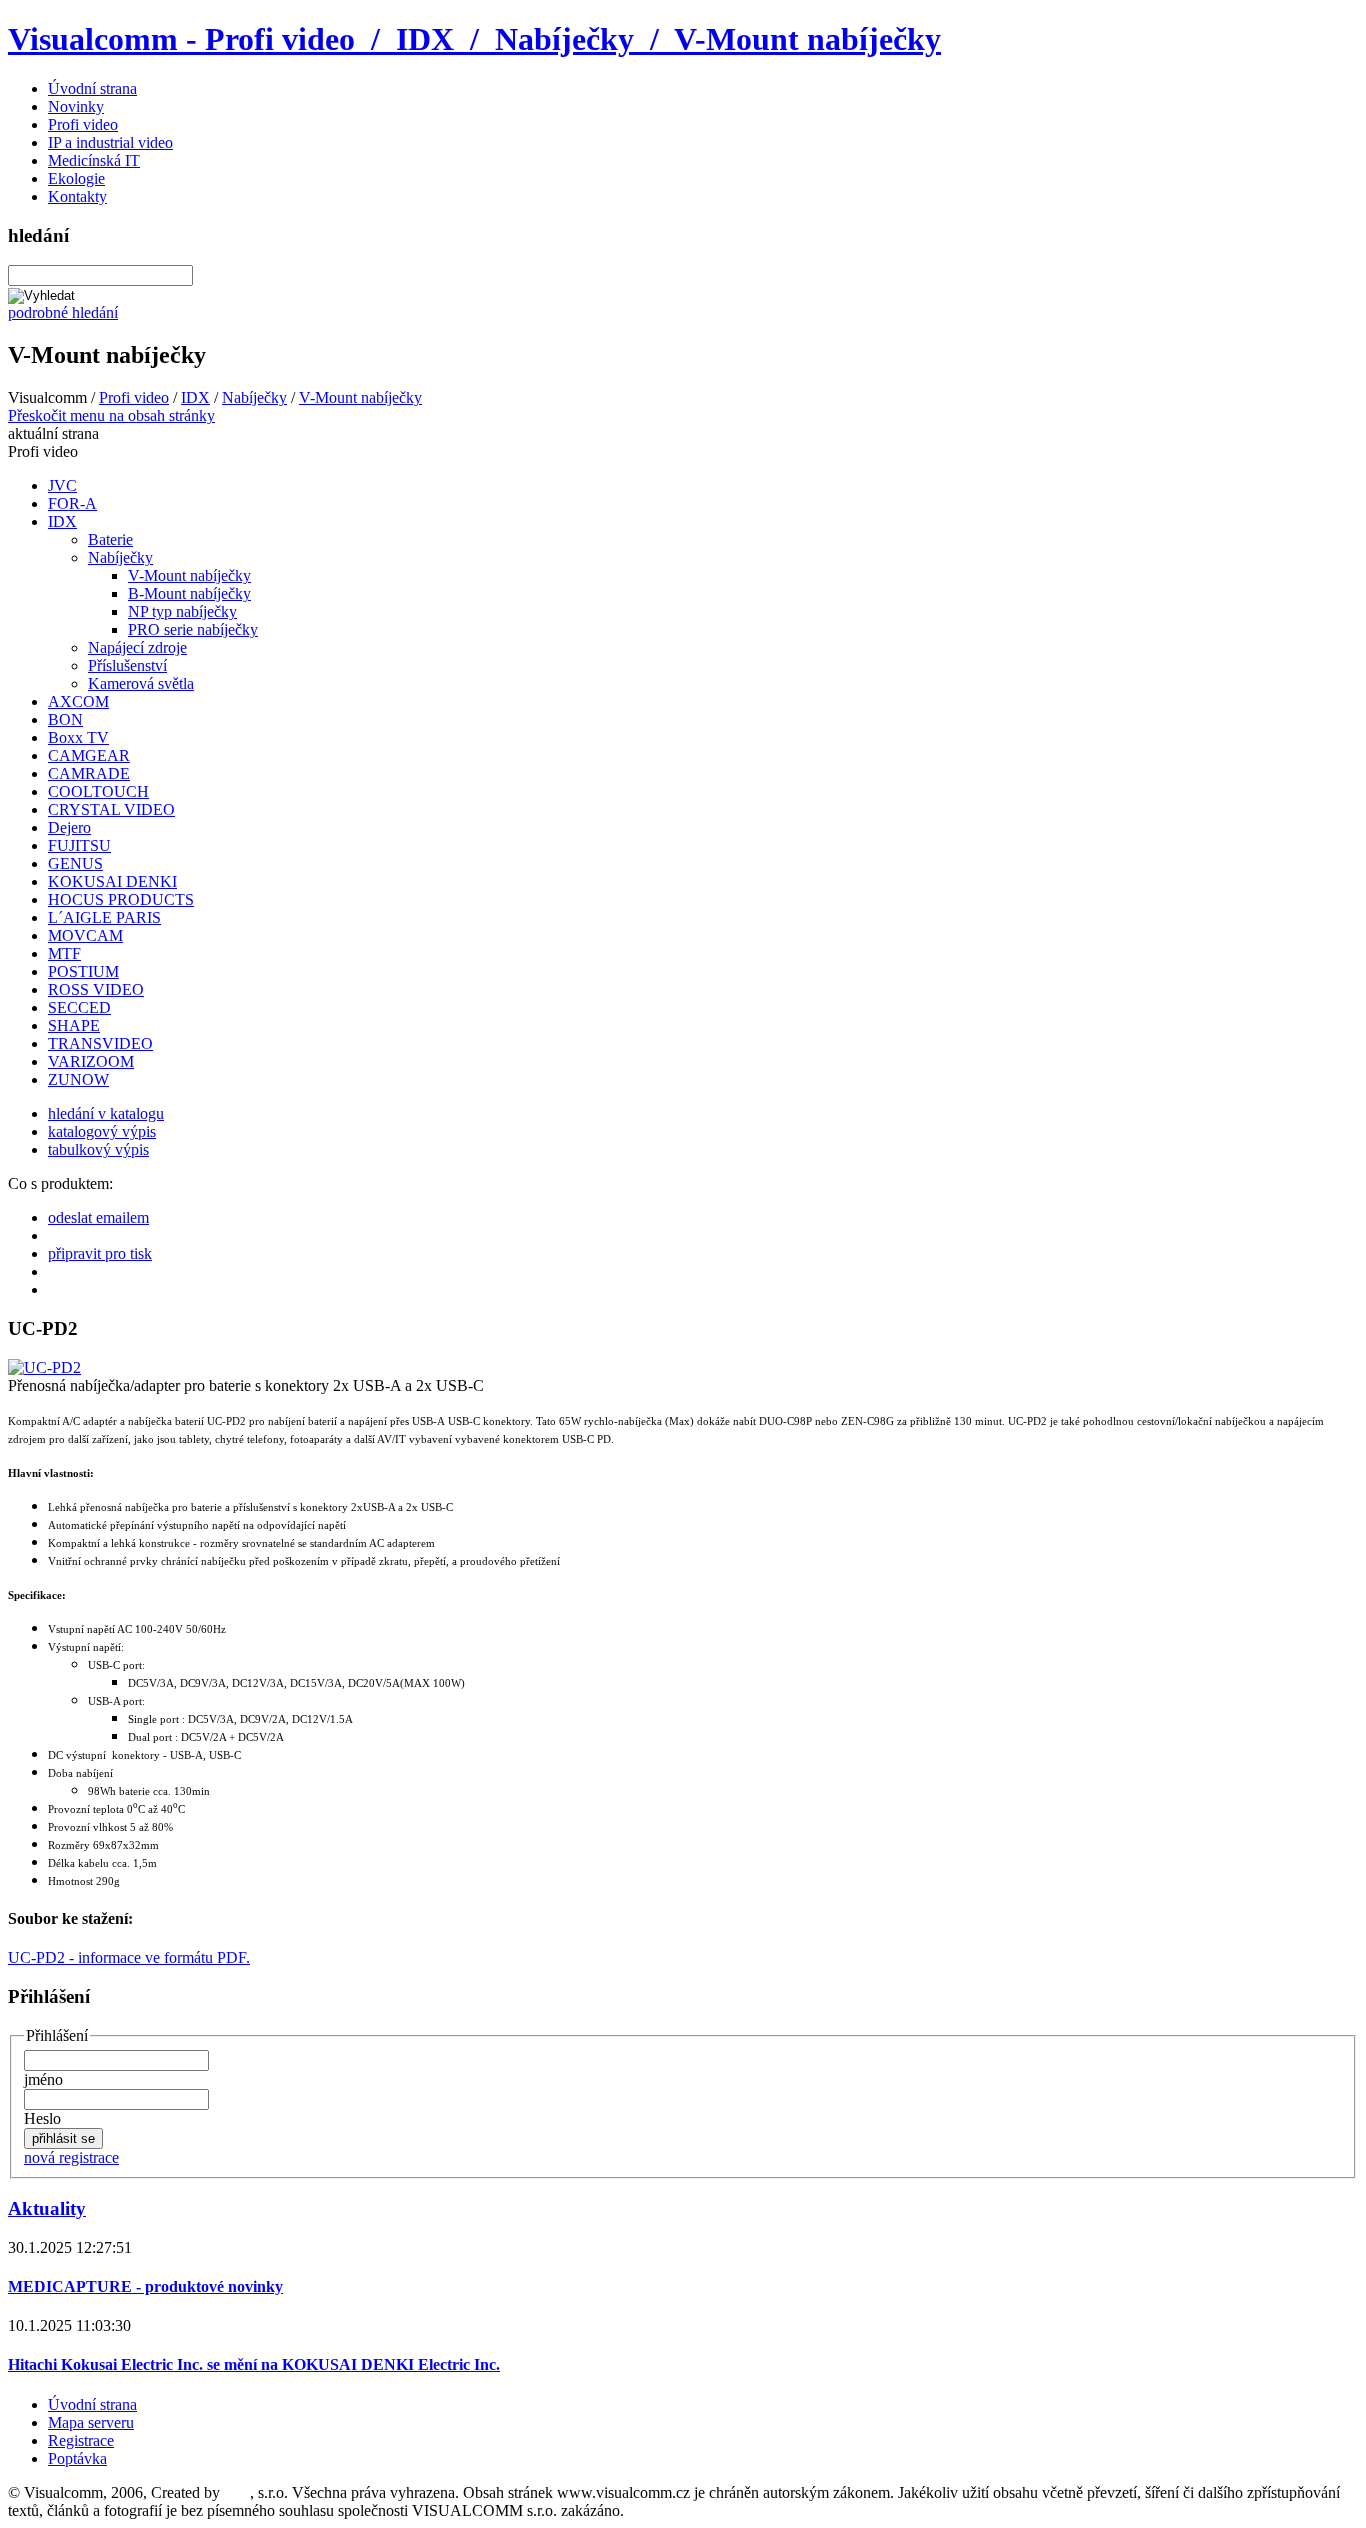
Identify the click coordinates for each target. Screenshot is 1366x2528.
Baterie (110, 539)
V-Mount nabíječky (360, 397)
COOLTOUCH (98, 791)
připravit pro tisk (100, 1253)
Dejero (69, 827)
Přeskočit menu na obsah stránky (111, 415)
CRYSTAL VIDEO (111, 809)
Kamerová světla (141, 683)
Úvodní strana (92, 88)
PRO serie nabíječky (193, 629)
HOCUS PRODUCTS (121, 899)
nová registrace (71, 2157)
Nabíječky (254, 397)
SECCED (79, 1007)
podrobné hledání (63, 312)
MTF (64, 953)
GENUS (75, 863)
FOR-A (72, 503)
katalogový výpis (102, 1131)
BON (65, 719)
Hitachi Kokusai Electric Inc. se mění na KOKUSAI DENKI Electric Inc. (254, 2364)
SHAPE (74, 1025)
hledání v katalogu (106, 1113)
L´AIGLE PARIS (104, 917)
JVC (62, 485)
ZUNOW (78, 1079)
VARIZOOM (91, 1061)
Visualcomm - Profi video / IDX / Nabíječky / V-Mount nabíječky (474, 39)
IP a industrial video (110, 142)
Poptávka (77, 2458)
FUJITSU (79, 845)
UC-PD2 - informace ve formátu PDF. (129, 1957)
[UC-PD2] (44, 1367)
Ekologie (76, 178)
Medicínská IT (94, 160)
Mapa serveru (91, 2422)
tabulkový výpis (98, 1149)
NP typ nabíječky (182, 611)
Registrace (81, 2440)
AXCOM (78, 701)
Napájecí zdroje (137, 647)
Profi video (83, 124)
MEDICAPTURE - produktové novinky (145, 2286)
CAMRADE (89, 773)
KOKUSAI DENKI (112, 881)
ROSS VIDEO (96, 989)
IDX (195, 397)
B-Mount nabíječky (189, 593)
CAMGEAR (89, 755)
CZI (237, 2492)
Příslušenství (127, 665)
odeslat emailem (98, 1217)
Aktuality (47, 2208)
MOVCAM (85, 935)
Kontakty (77, 196)
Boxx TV (78, 737)
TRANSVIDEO (100, 1043)
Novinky (76, 106)
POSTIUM (83, 971)
